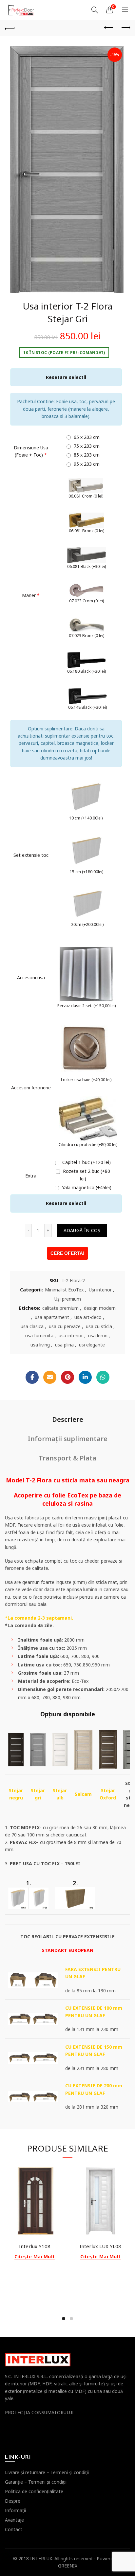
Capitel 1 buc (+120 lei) (86, 1162)
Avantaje (14, 2520)
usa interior (71, 1335)
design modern (100, 1308)
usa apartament (52, 1317)
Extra (31, 1176)
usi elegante (92, 1345)
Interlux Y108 (35, 2246)
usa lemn (98, 1335)
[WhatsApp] (103, 1377)
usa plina (64, 1345)
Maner (31, 595)
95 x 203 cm (86, 464)
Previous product (109, 28)
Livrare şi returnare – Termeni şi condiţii (47, 2472)
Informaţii (15, 2510)
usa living (40, 1345)
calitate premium (60, 1308)
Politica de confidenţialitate (34, 2491)
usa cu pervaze (65, 1326)
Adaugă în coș (82, 1230)
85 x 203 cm (86, 455)
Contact (14, 2529)
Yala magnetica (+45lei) (86, 1187)
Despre (13, 2501)
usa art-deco (88, 1317)
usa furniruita (39, 1335)
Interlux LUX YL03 (100, 2246)
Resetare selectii (66, 377)
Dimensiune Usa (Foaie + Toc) (31, 451)
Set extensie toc (31, 855)
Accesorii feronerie (31, 1088)
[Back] (10, 28)
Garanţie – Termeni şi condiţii (36, 2482)
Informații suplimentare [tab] (68, 1439)
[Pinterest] (67, 1377)
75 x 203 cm (86, 446)
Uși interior (100, 1290)
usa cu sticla (99, 1326)
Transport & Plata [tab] (67, 1458)
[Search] (95, 10)
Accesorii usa (31, 978)
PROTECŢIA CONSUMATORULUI (39, 2412)
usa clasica (32, 1326)
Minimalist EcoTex (64, 1290)
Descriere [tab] (68, 1419)
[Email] (50, 1377)
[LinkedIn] (85, 1377)
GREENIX (68, 2566)
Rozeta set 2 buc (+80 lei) (86, 1175)
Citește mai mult (35, 2257)
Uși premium (68, 1299)
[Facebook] (32, 1377)
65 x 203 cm (86, 437)
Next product (125, 28)
